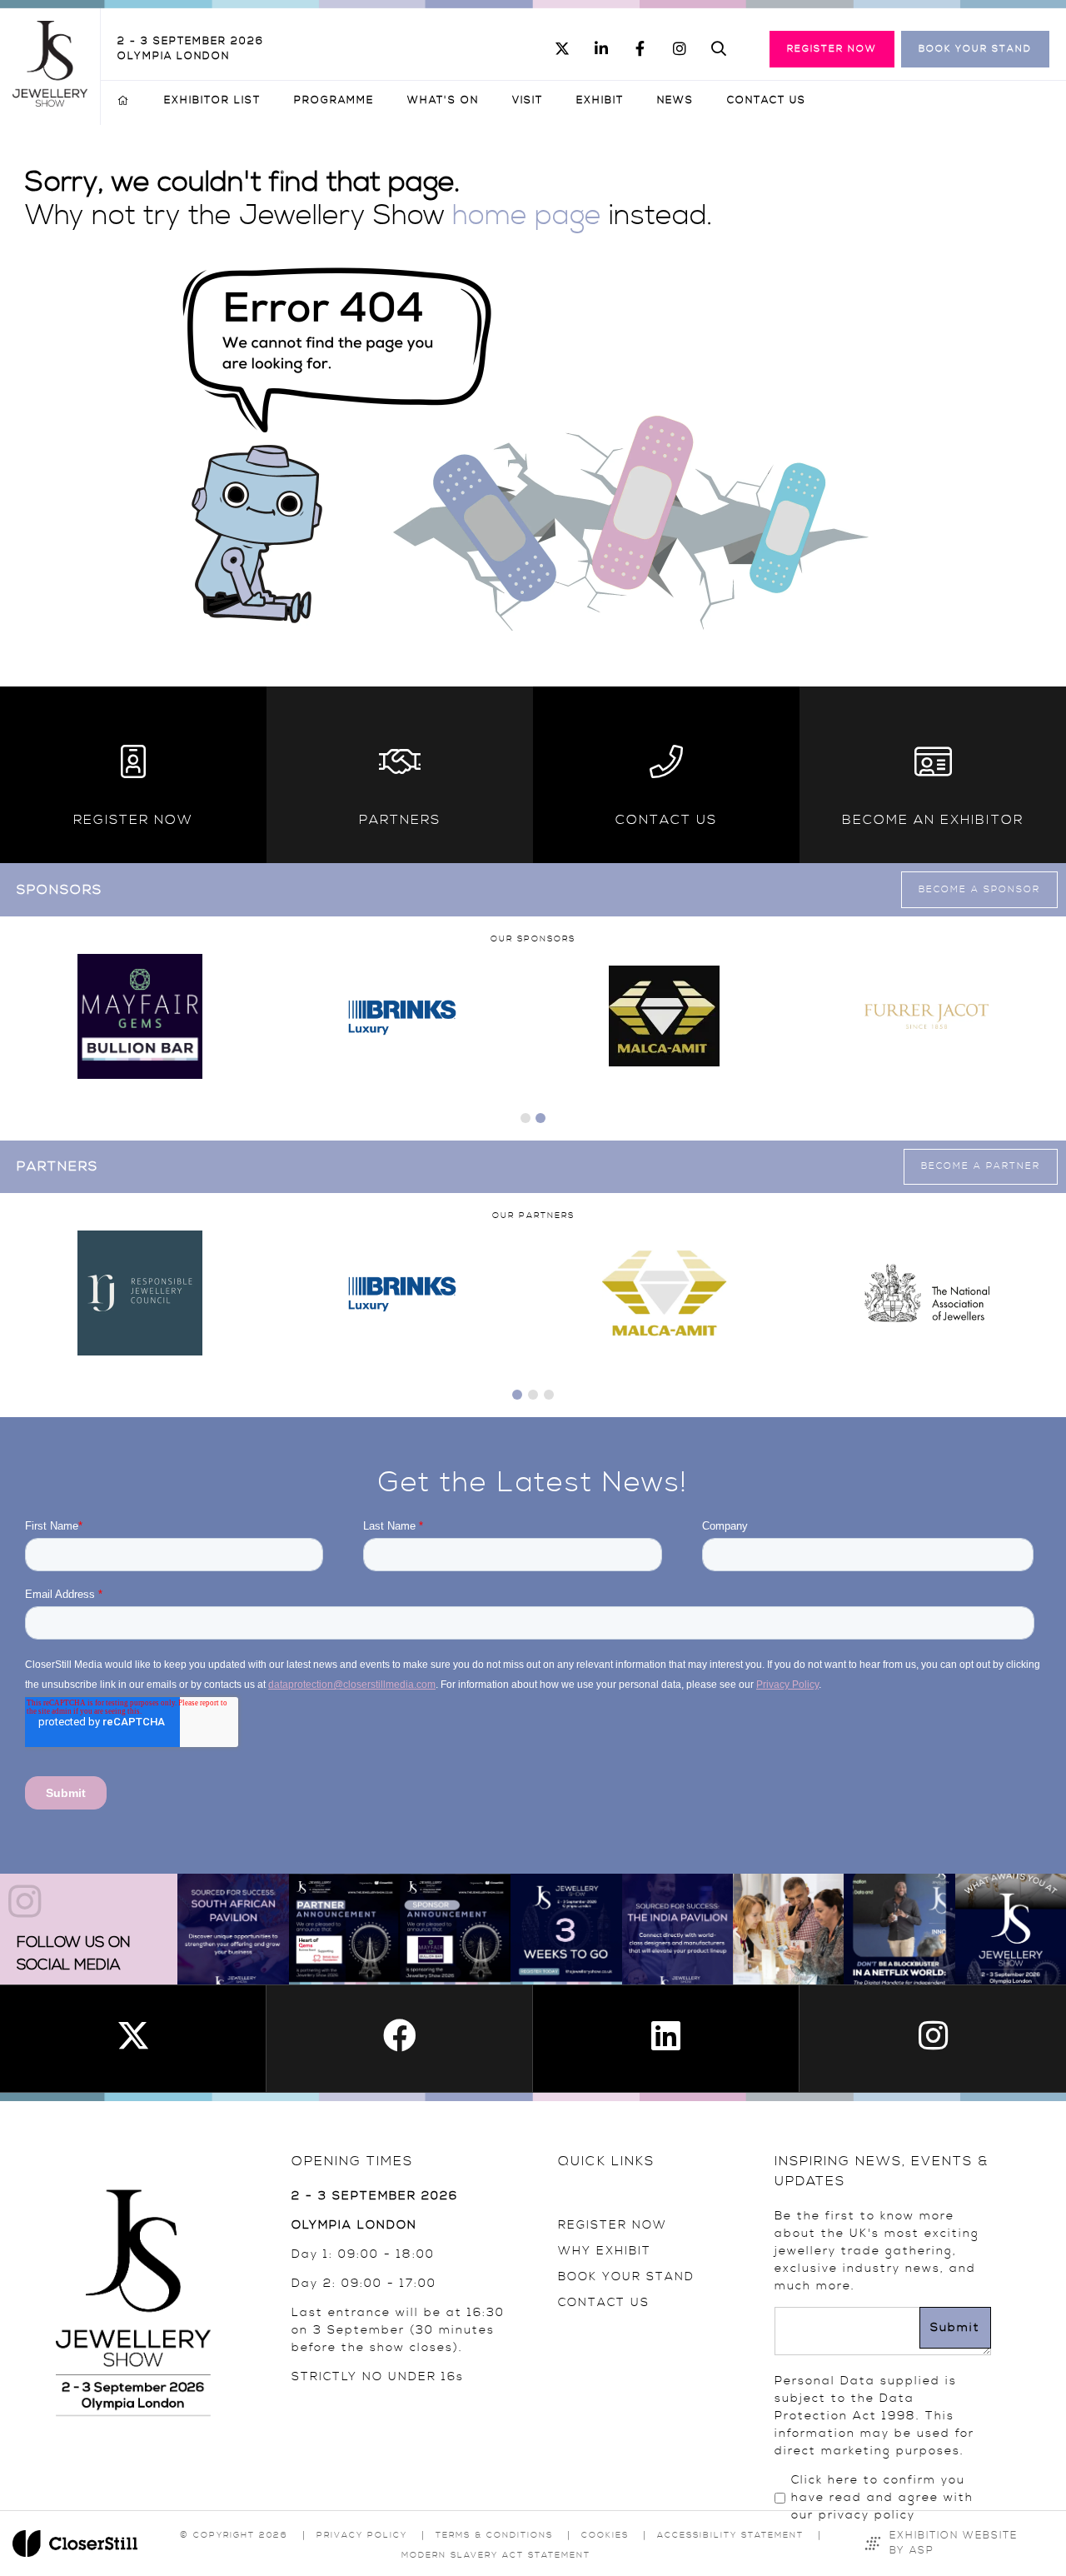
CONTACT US (604, 2303)
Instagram (679, 49)
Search (718, 49)
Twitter (562, 49)
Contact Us (767, 100)
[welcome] (50, 102)
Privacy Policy (362, 2535)
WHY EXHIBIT (605, 2251)
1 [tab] (526, 1118)
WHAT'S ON (443, 100)
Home (124, 101)
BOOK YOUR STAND (626, 2277)
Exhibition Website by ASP (954, 2543)
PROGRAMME (334, 100)
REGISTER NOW (613, 2225)
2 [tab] (540, 1118)
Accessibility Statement (730, 2535)
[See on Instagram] (233, 1929)
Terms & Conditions (494, 2535)
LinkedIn (601, 49)
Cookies (605, 2535)
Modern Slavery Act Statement (496, 2555)
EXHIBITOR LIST (212, 100)
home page (527, 216)
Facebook (640, 49)
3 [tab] (549, 1395)
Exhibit (600, 100)
